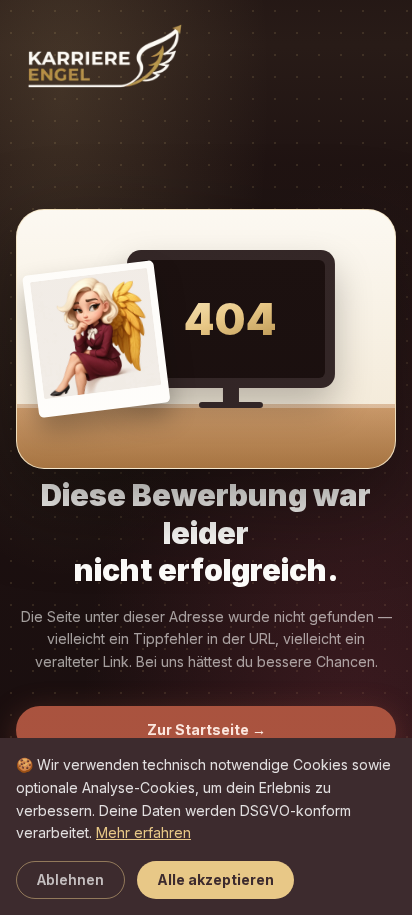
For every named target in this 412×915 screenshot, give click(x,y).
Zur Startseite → (206, 729)
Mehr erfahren (143, 832)
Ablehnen (70, 879)
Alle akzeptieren (215, 879)
